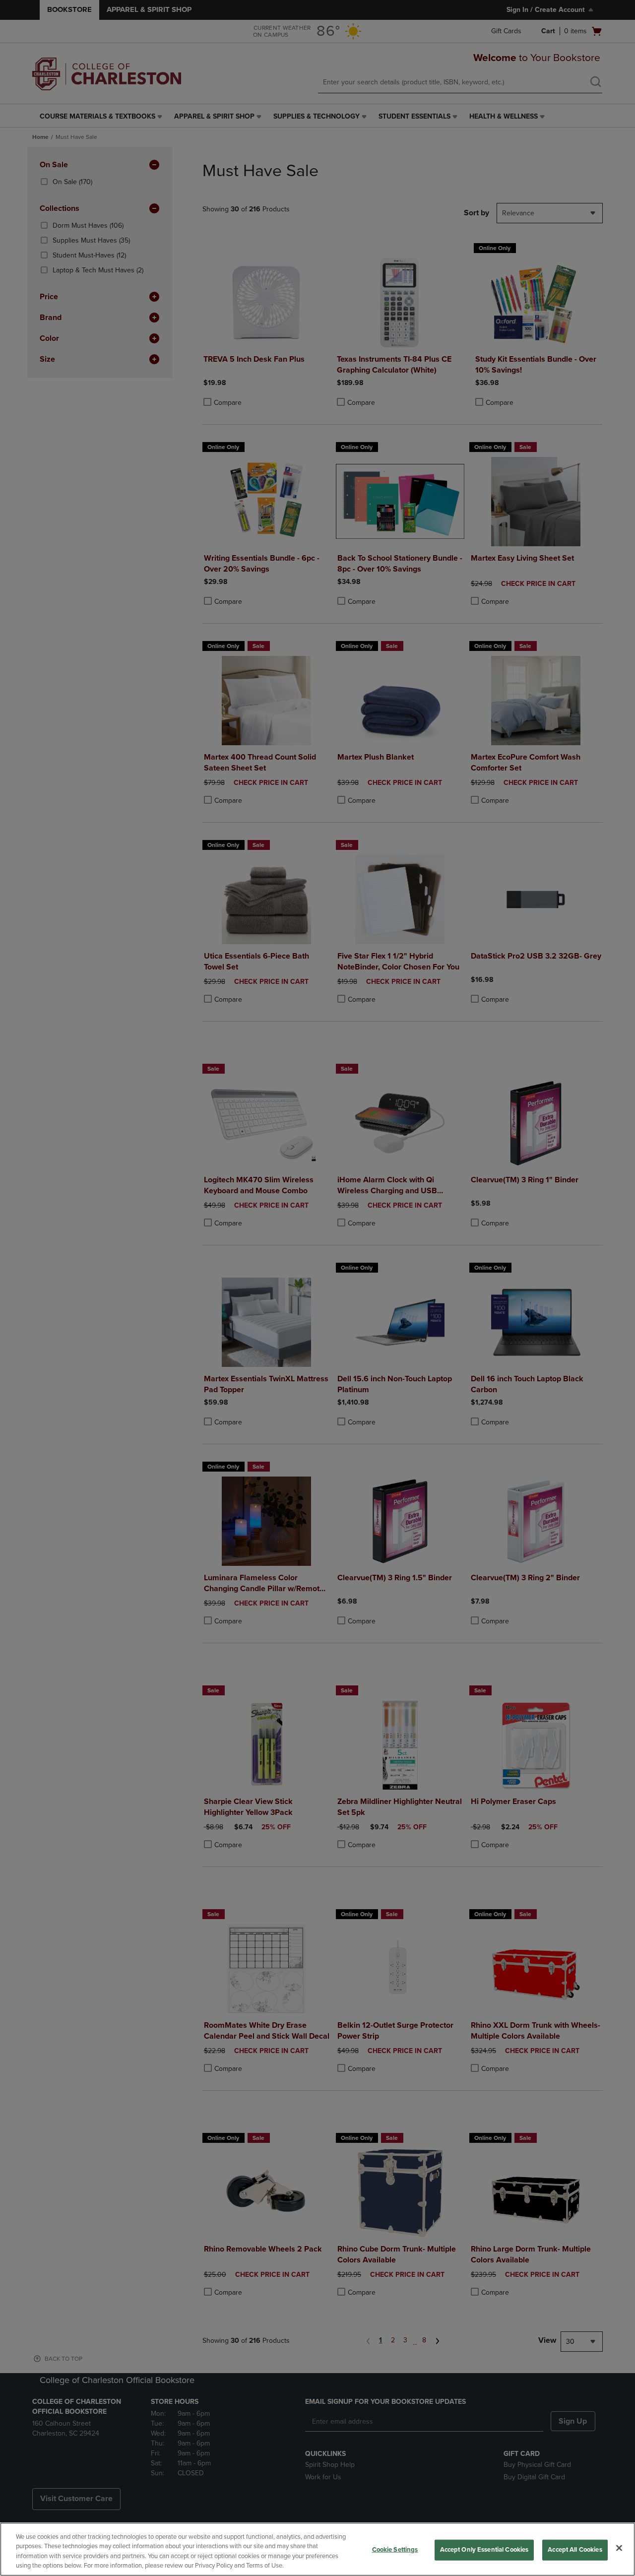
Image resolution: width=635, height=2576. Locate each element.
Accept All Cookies (575, 2550)
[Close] (619, 2548)
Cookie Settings (395, 2550)
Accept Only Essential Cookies (484, 2550)
